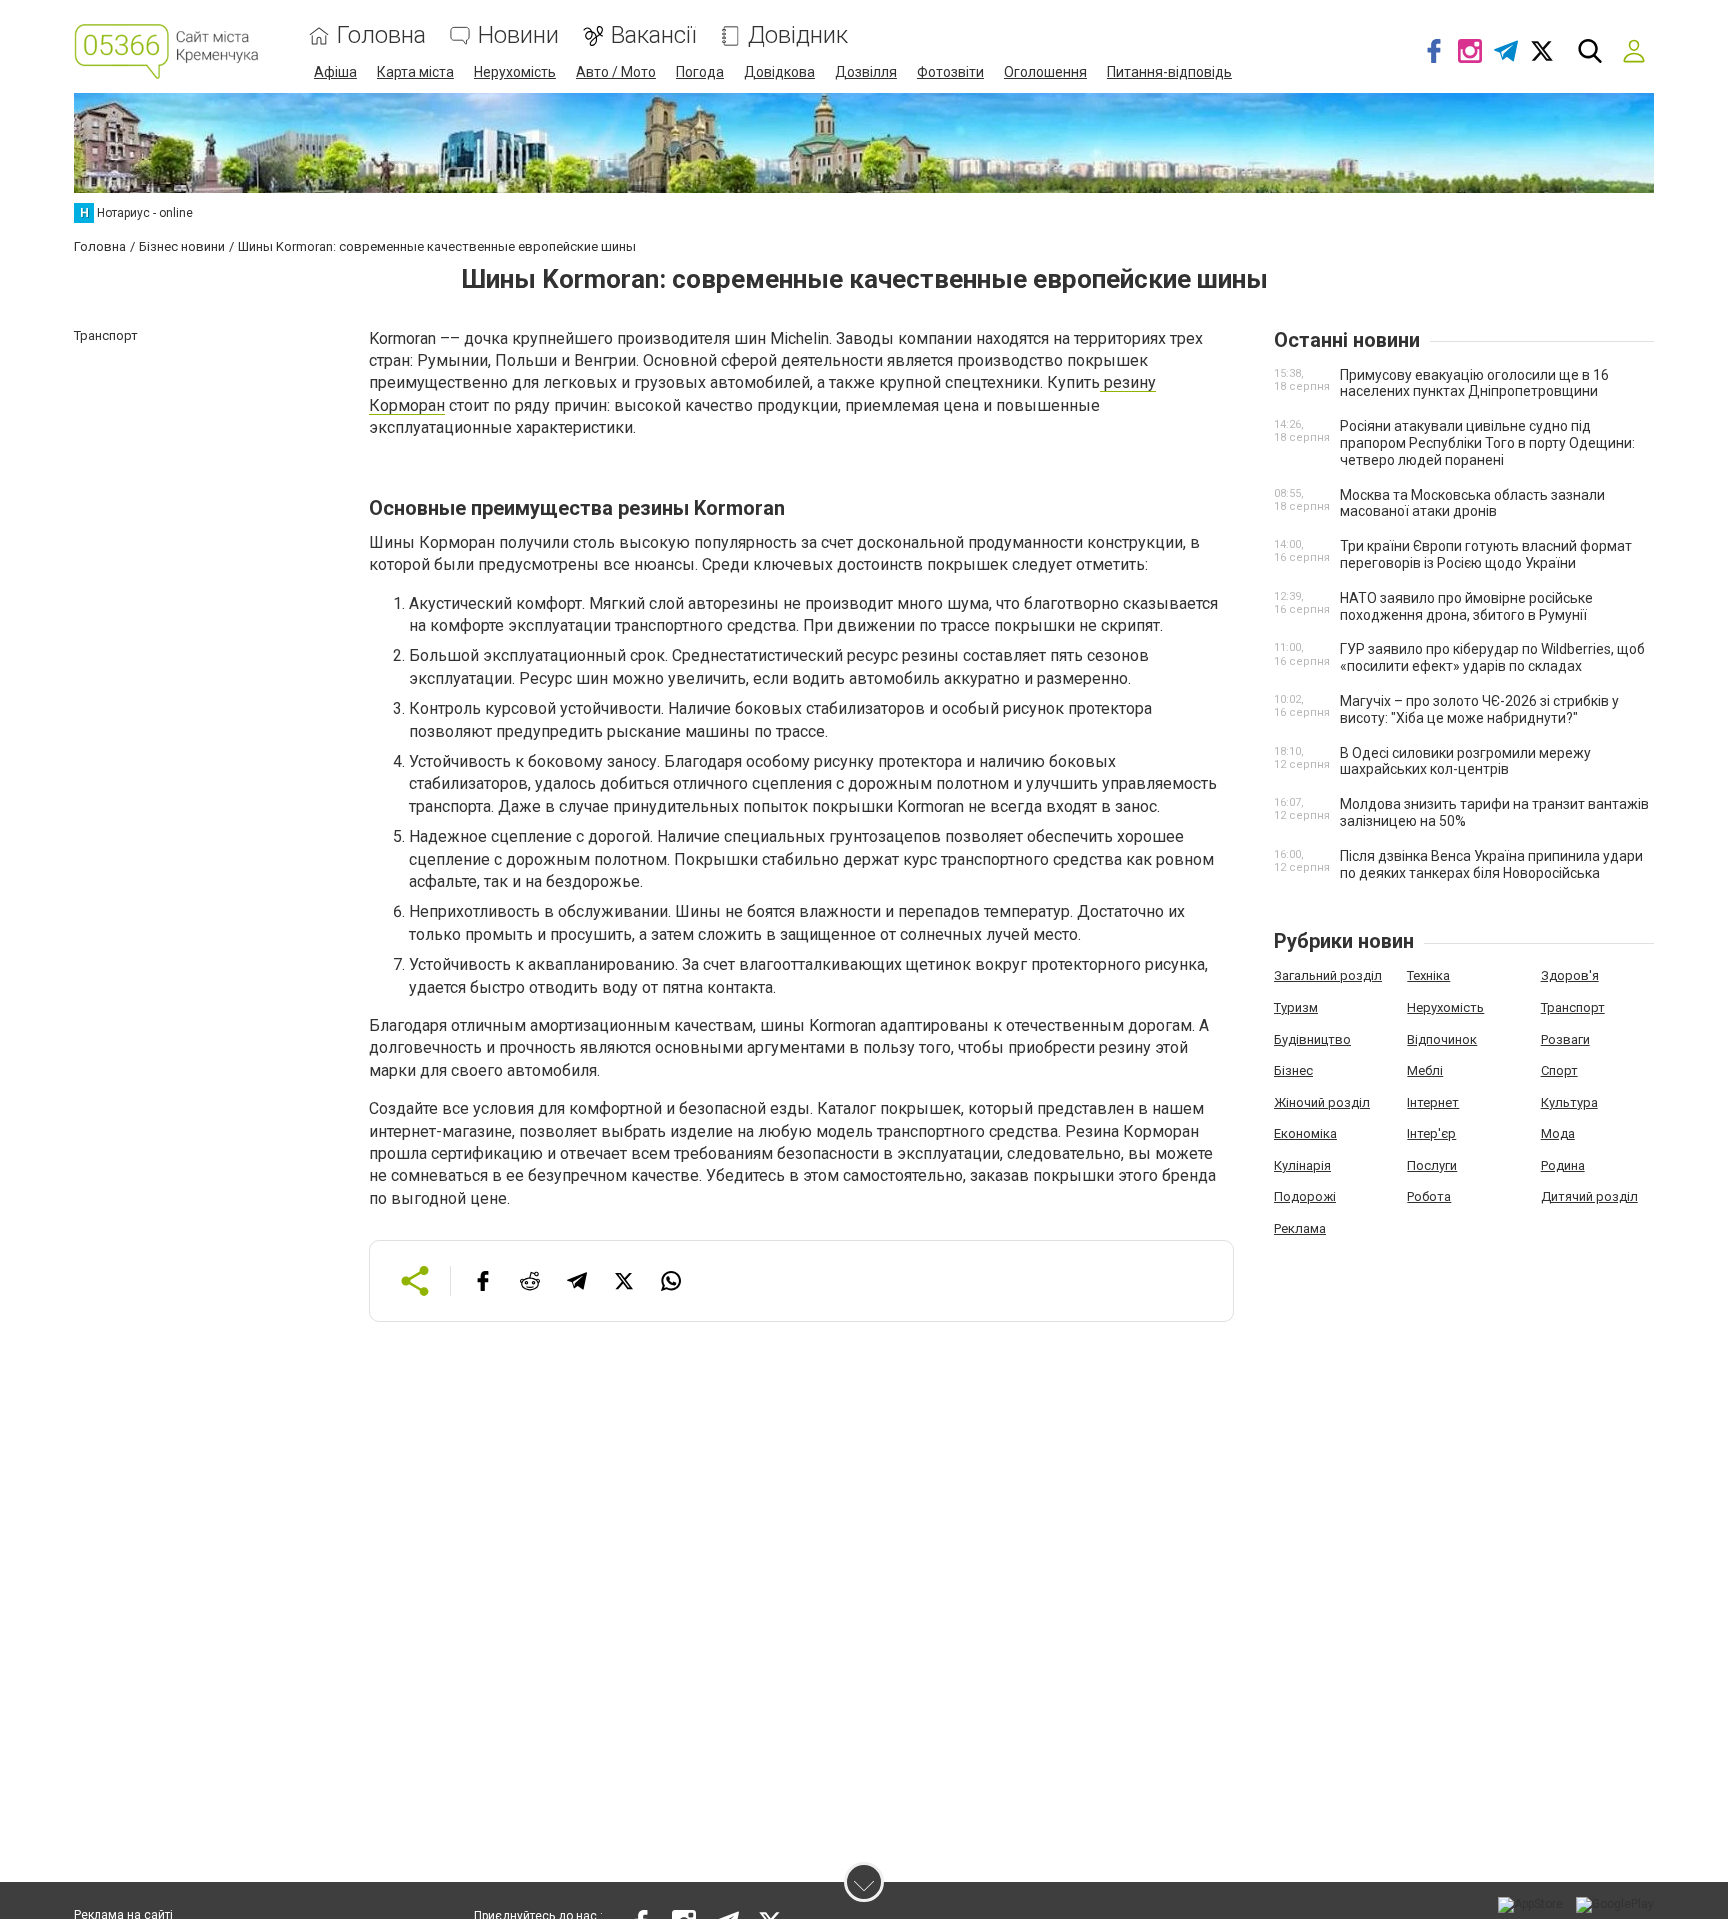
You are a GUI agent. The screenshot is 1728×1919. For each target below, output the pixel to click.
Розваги (1565, 1039)
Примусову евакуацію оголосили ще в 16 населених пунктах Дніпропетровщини (1474, 383)
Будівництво (1312, 1039)
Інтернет (1433, 1102)
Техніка (1428, 975)
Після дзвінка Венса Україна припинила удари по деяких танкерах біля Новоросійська (1491, 864)
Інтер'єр (1431, 1133)
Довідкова (779, 72)
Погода (700, 72)
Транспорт (1573, 1007)
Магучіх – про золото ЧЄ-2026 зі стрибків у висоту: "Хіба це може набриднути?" (1479, 709)
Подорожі (1305, 1196)
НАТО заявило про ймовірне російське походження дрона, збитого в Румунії (1466, 606)
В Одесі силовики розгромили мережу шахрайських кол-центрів (1465, 761)
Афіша (335, 72)
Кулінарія (1302, 1165)
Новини (518, 35)
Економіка (1305, 1133)
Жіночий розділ (1322, 1102)
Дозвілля (866, 72)
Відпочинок (1442, 1039)
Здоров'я (1570, 975)
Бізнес (1293, 1070)
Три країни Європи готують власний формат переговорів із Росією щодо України (1486, 554)
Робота (1429, 1196)
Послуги (1432, 1165)
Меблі (1425, 1070)
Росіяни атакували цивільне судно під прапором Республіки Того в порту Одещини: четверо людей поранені (1487, 443)
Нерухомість (515, 72)
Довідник (798, 35)
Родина (1563, 1165)
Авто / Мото (616, 72)
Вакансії (653, 35)
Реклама (1300, 1228)
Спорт (1559, 1070)
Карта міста (415, 72)
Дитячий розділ (1589, 1196)
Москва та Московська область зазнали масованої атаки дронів (1472, 503)
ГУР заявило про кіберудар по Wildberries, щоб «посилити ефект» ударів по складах (1492, 657)
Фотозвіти (950, 72)
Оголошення (1045, 72)
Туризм (1296, 1007)
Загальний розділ (1328, 975)
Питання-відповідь (1169, 72)
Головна (381, 35)
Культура (1569, 1102)
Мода (1558, 1133)
